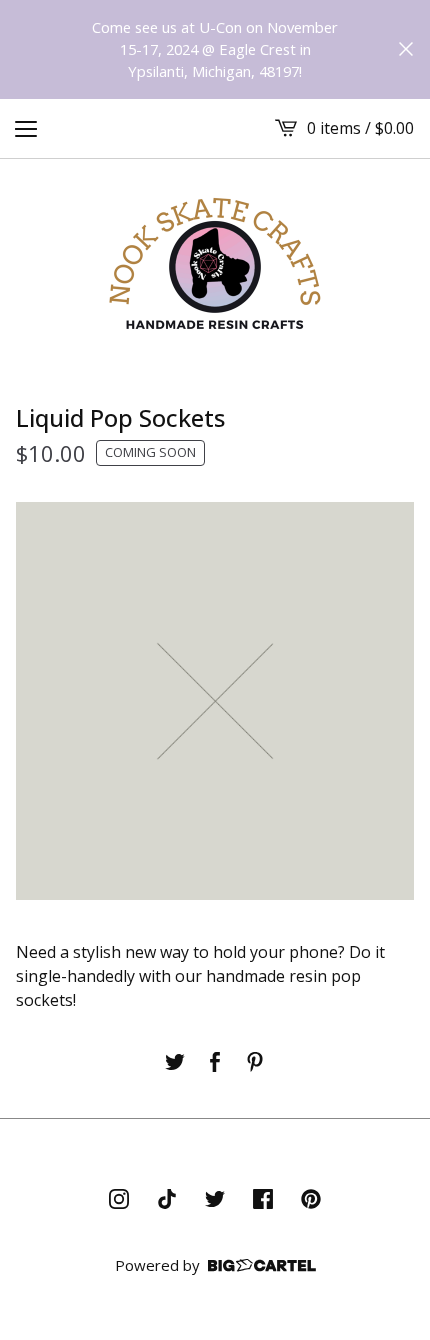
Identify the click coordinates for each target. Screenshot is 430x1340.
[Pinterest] (311, 1199)
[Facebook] (263, 1199)
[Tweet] (175, 1062)
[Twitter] (215, 1199)
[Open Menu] (26, 128)
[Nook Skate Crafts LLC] (215, 261)
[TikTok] (167, 1199)
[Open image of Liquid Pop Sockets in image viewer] (215, 701)
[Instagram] (119, 1199)
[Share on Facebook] (215, 1062)
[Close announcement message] (406, 49)
